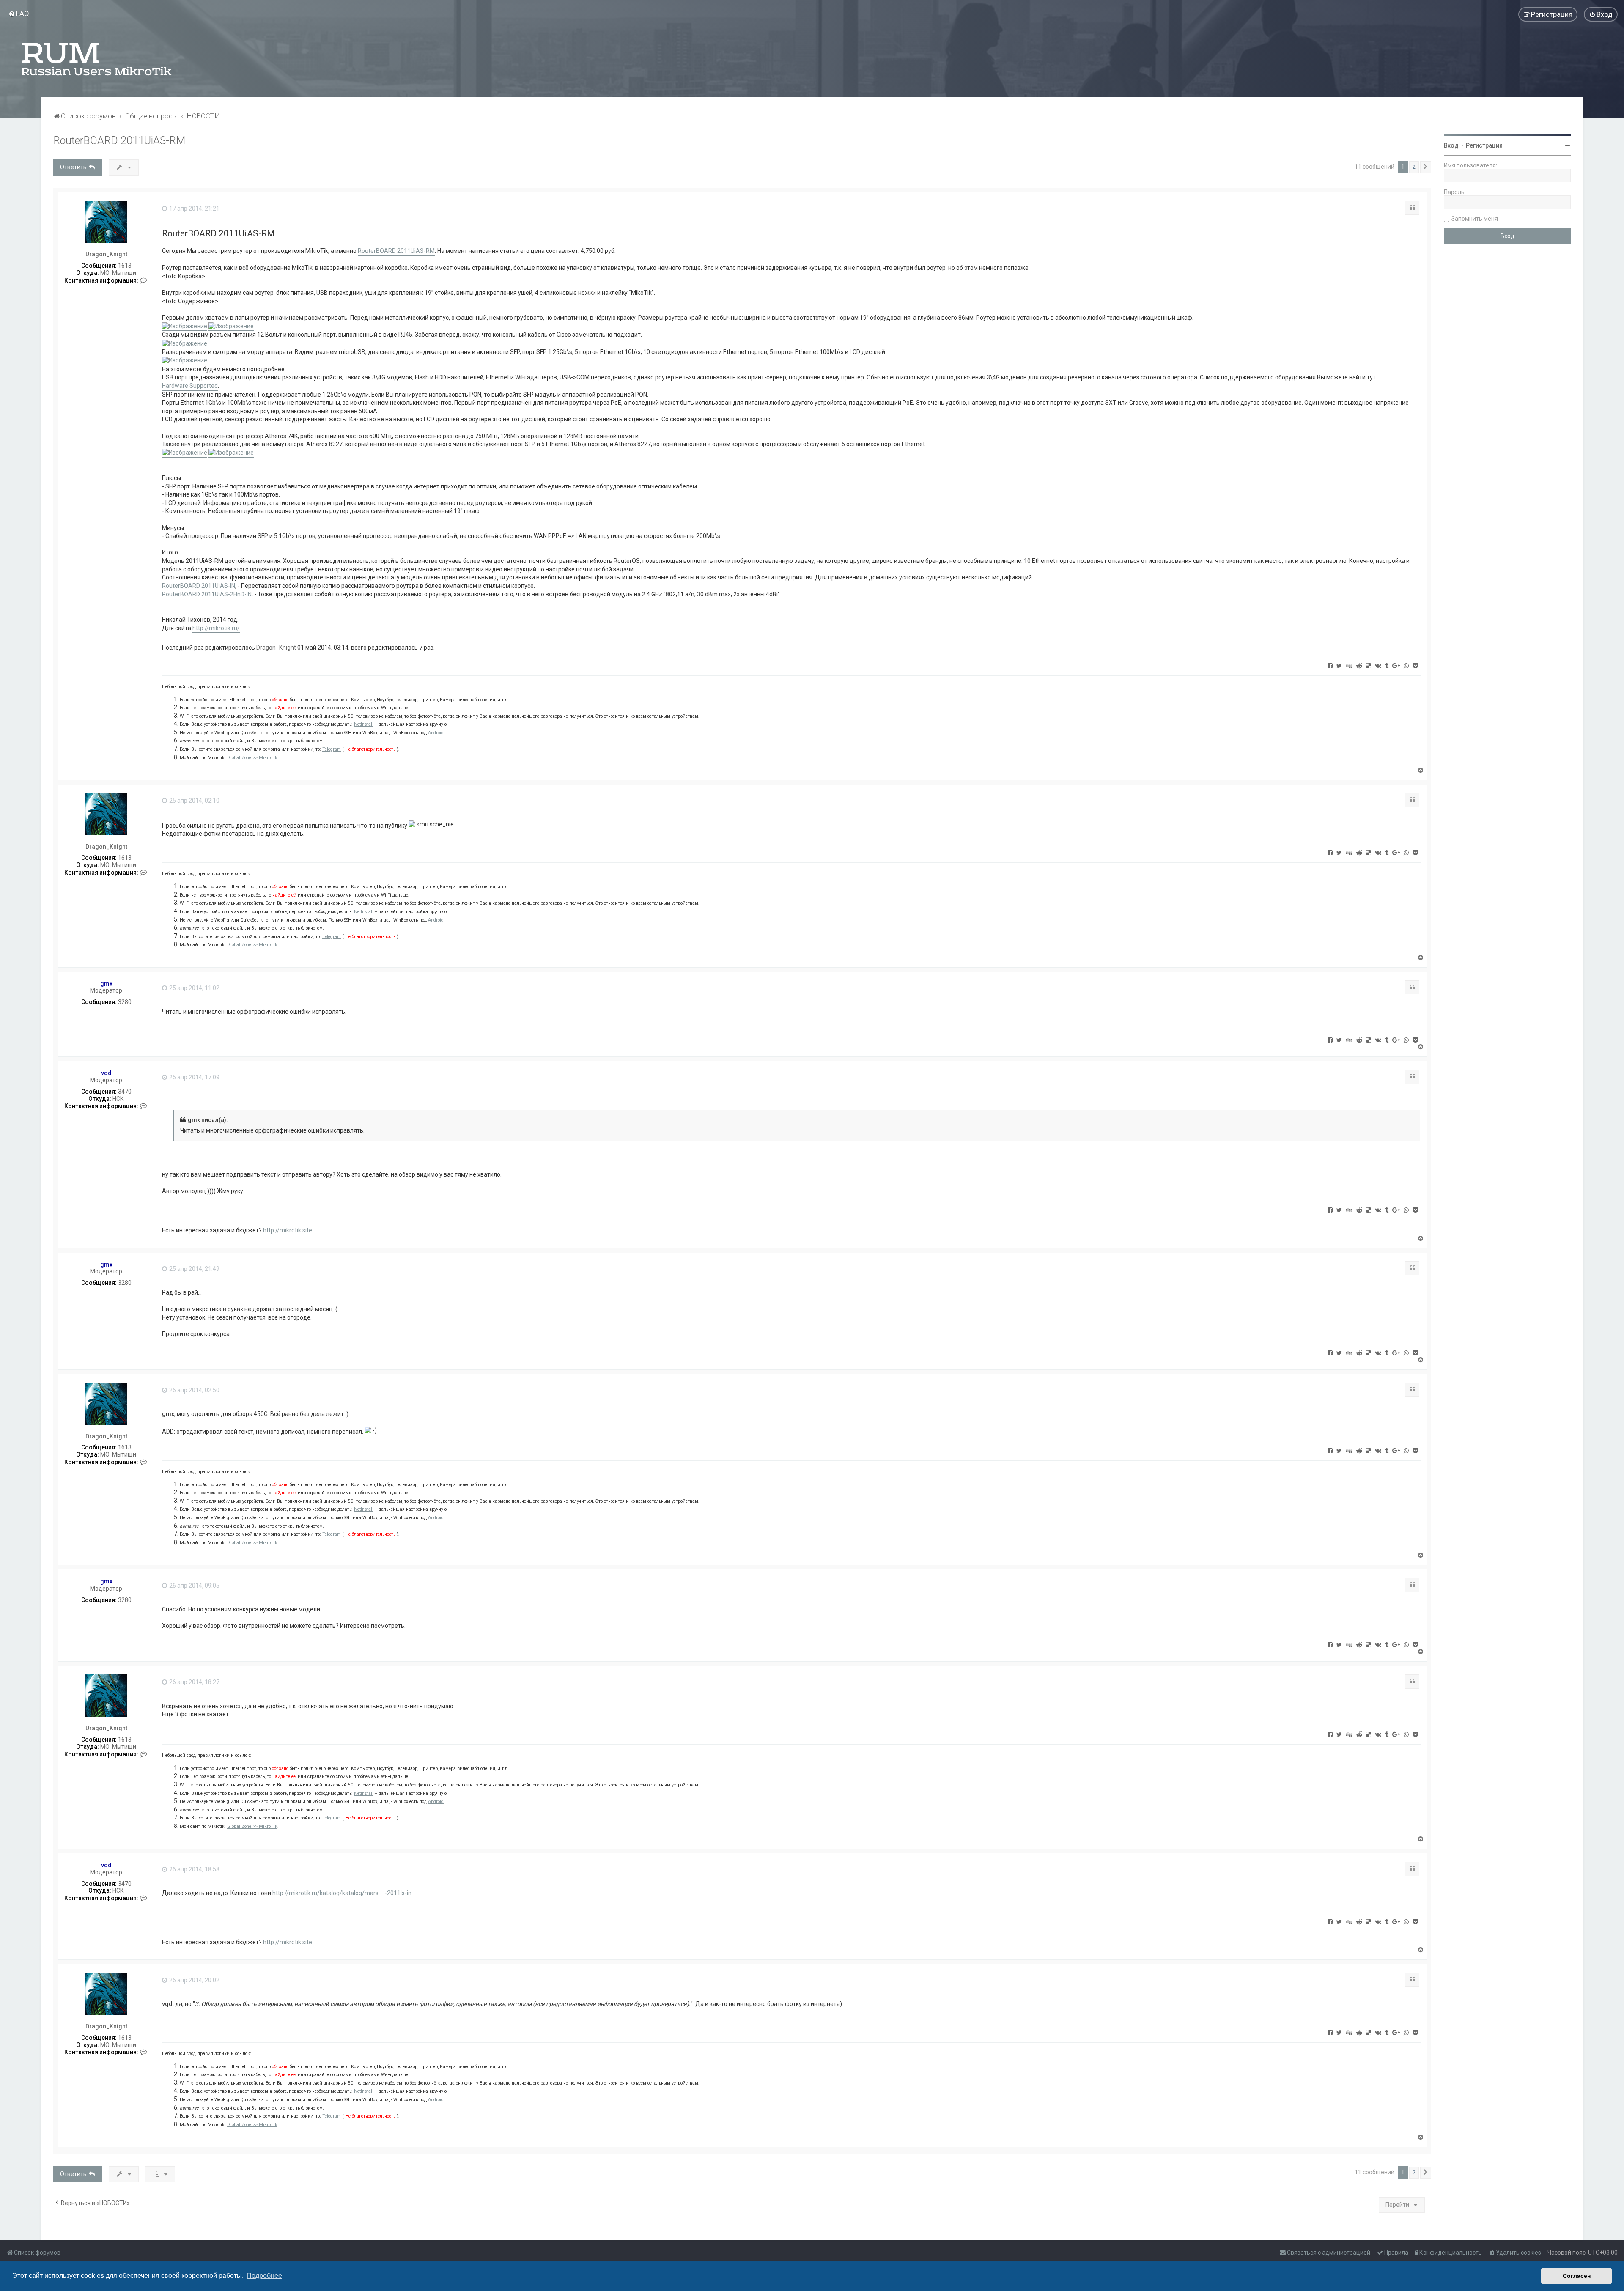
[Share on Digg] (1349, 665)
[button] (1426, 167)
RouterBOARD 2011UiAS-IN (199, 586)
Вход (1451, 145)
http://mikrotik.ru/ (216, 628)
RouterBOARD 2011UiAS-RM (119, 141)
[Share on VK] (1378, 665)
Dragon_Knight (106, 254)
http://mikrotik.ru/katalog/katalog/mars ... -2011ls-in (342, 1893)
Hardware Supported (190, 386)
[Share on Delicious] (1369, 665)
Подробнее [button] (264, 2276)
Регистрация (1484, 145)
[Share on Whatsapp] (1406, 665)
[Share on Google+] (1396, 665)
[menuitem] (19, 14)
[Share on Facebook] (1330, 665)
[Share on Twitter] (1339, 665)
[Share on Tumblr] (1387, 665)
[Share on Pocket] (1415, 665)
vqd (106, 1073)
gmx (106, 984)
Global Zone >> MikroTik (252, 758)
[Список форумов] (97, 59)
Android (436, 733)
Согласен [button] (1577, 2276)
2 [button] (1414, 167)
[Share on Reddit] (1359, 665)
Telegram (332, 749)
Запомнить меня (1475, 219)
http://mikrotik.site (288, 1230)
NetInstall (364, 724)
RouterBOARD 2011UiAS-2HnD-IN (207, 594)
